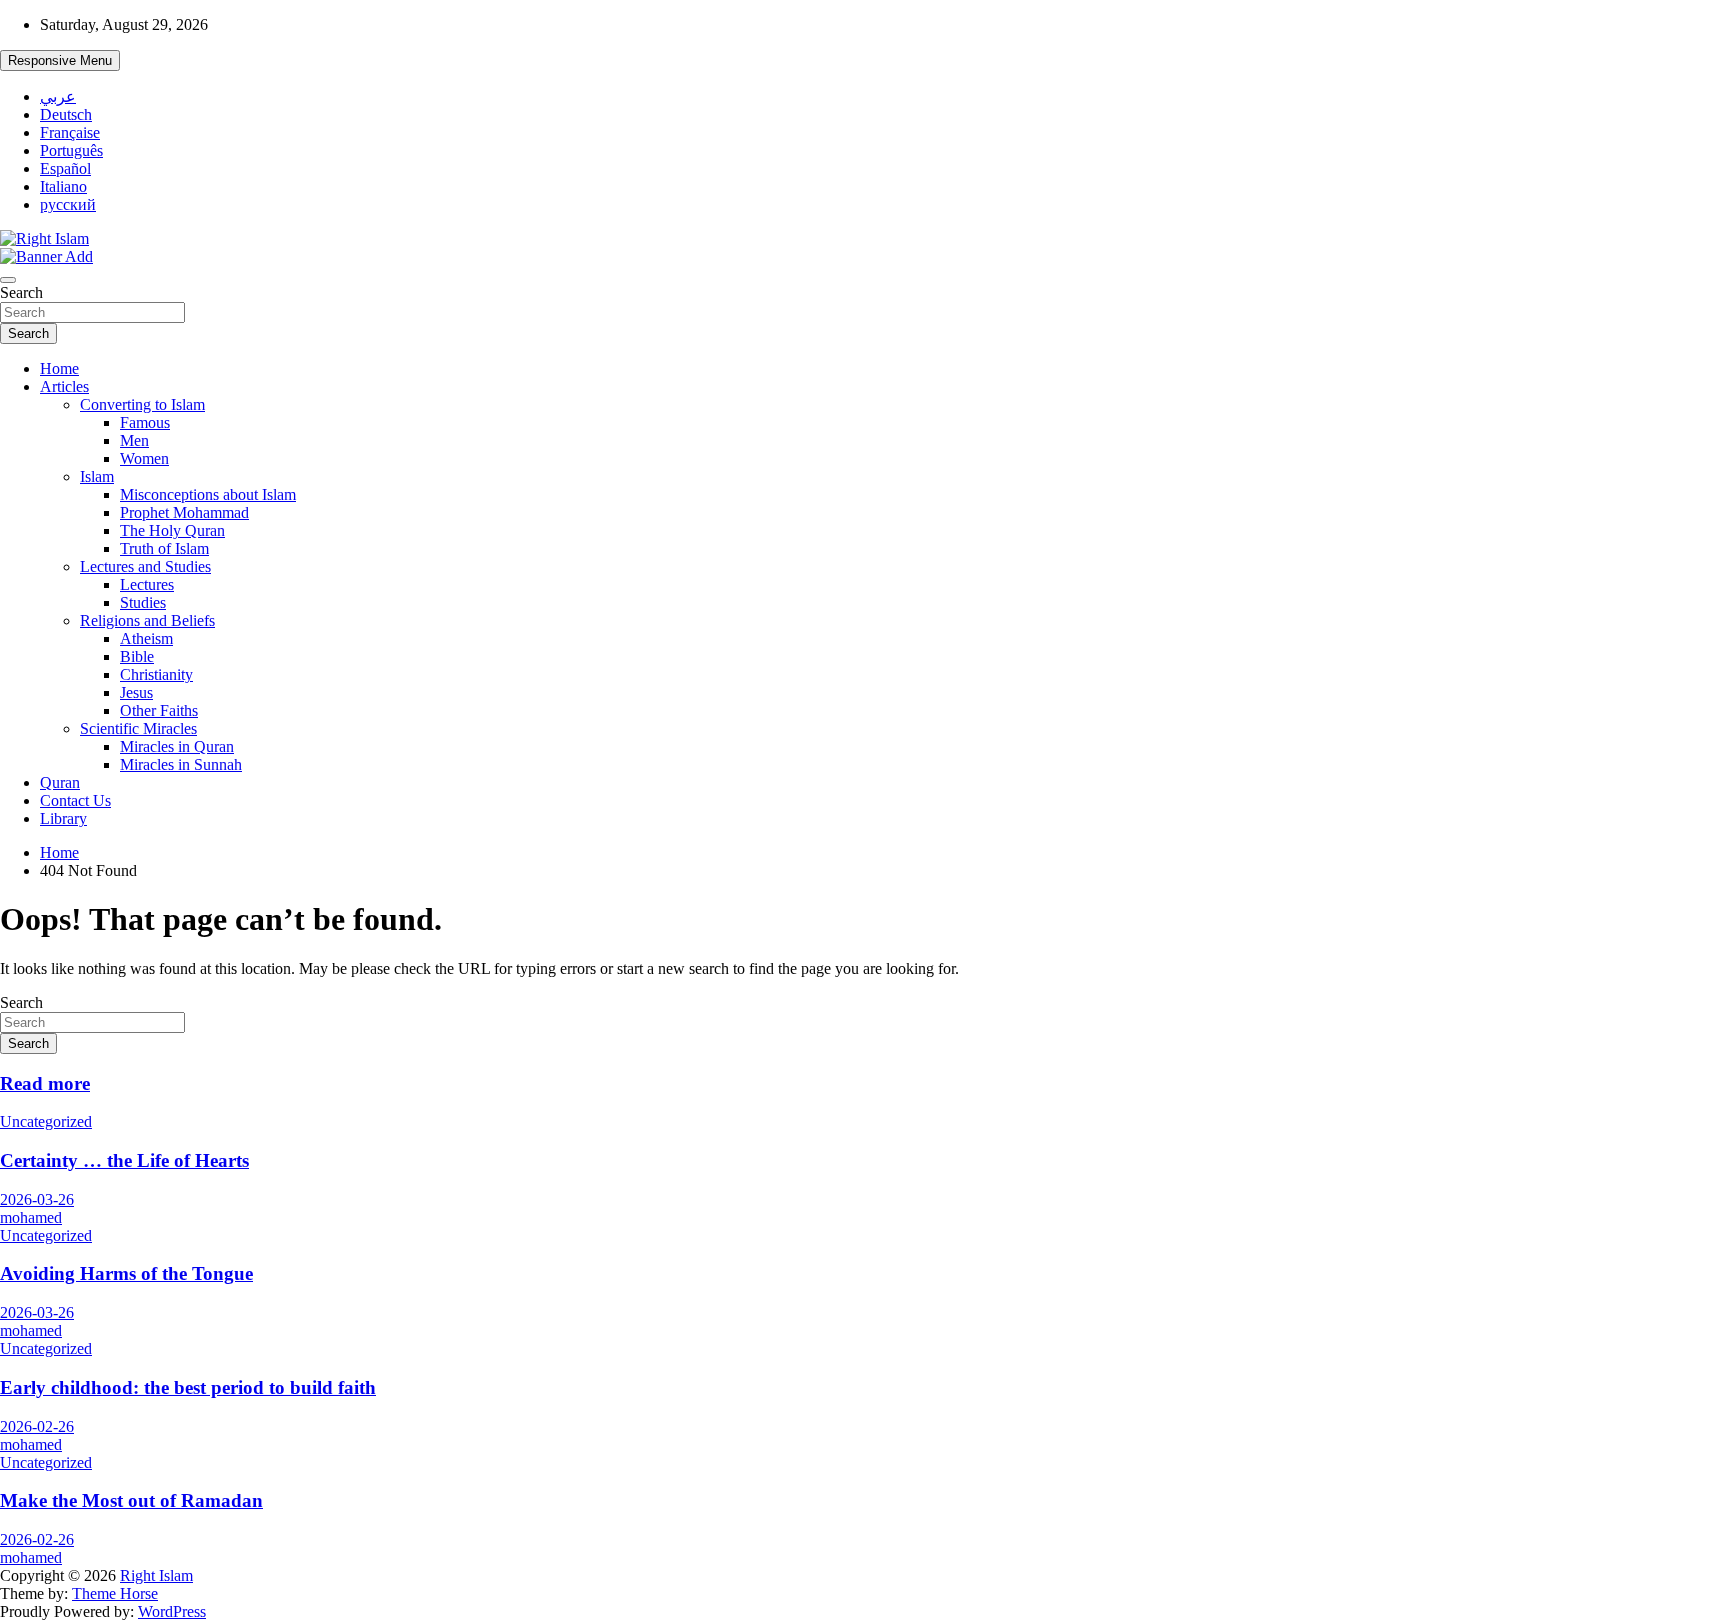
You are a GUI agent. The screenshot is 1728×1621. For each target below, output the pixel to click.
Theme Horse (115, 1593)
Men (134, 440)
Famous (145, 422)
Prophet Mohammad (184, 512)
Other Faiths (159, 710)
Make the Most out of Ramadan (131, 1500)
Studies (143, 602)
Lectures (147, 584)
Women (144, 458)
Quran (60, 782)
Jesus (136, 692)
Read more (45, 1083)
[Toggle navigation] (8, 280)
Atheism (146, 638)
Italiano (63, 186)
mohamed (31, 1217)
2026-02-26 (37, 1426)
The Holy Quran (172, 530)
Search (21, 292)
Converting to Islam (142, 404)
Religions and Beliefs (147, 620)
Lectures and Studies (145, 566)
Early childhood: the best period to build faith (188, 1387)
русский (68, 204)
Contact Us (75, 800)
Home (59, 368)
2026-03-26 (37, 1199)
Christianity (156, 674)
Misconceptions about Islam (208, 494)
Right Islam (156, 1575)
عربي (58, 96)
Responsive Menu (60, 60)
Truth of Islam (164, 548)
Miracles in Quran (177, 746)
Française (70, 132)
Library (63, 818)
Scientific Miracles (138, 728)
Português (71, 150)
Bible (137, 656)
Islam (97, 476)
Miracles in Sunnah (181, 764)
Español (65, 168)
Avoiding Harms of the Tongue (126, 1273)
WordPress (172, 1611)
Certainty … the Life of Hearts (124, 1160)
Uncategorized (46, 1121)
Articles (64, 386)
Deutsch (66, 114)
